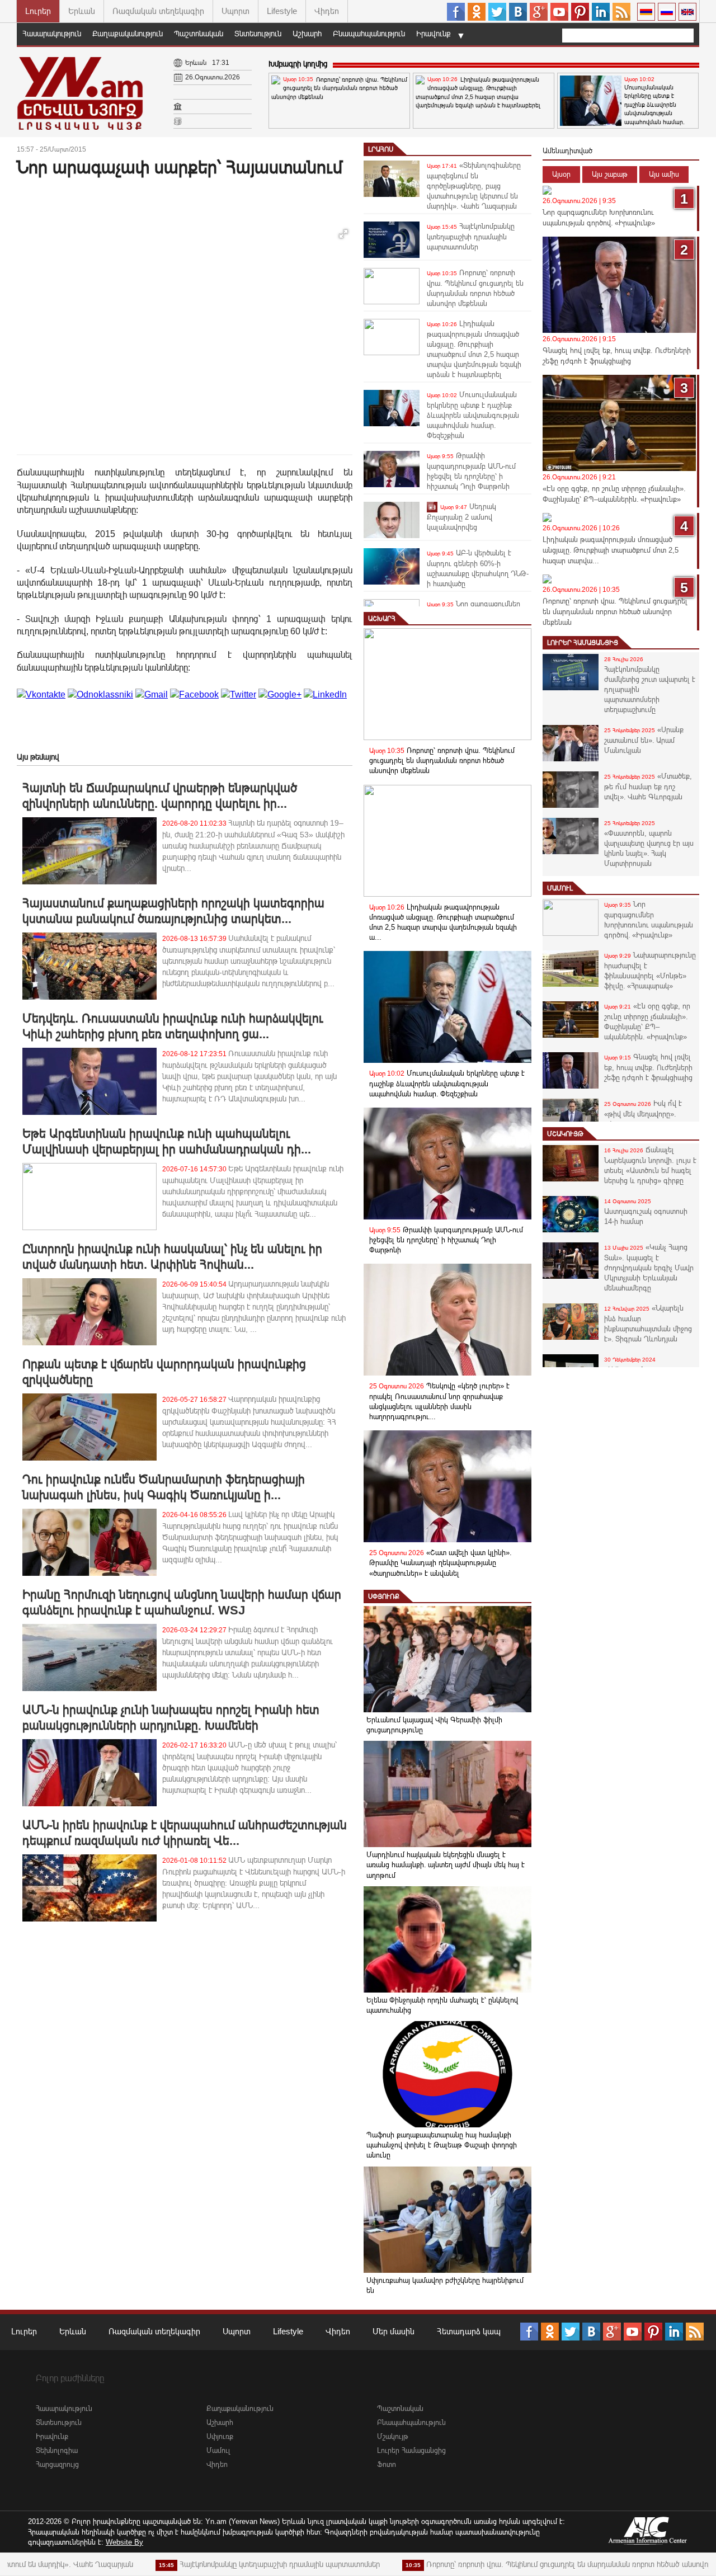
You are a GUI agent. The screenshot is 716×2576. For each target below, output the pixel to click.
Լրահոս (381, 149)
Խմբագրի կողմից (298, 64)
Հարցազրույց (57, 2464)
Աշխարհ (307, 34)
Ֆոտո (387, 2464)
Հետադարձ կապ (469, 2331)
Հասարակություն (52, 34)
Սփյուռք (384, 1597)
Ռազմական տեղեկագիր (158, 11)
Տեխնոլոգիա (57, 2450)
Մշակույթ (565, 1134)
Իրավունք (434, 34)
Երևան (82, 11)
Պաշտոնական (199, 34)
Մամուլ (560, 888)
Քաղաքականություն (128, 34)
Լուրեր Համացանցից (583, 643)
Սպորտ (235, 11)
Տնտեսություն (258, 34)
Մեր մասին (394, 2331)
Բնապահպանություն (369, 34)
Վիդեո (327, 11)
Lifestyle (282, 11)
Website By (124, 2542)
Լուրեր (38, 11)
